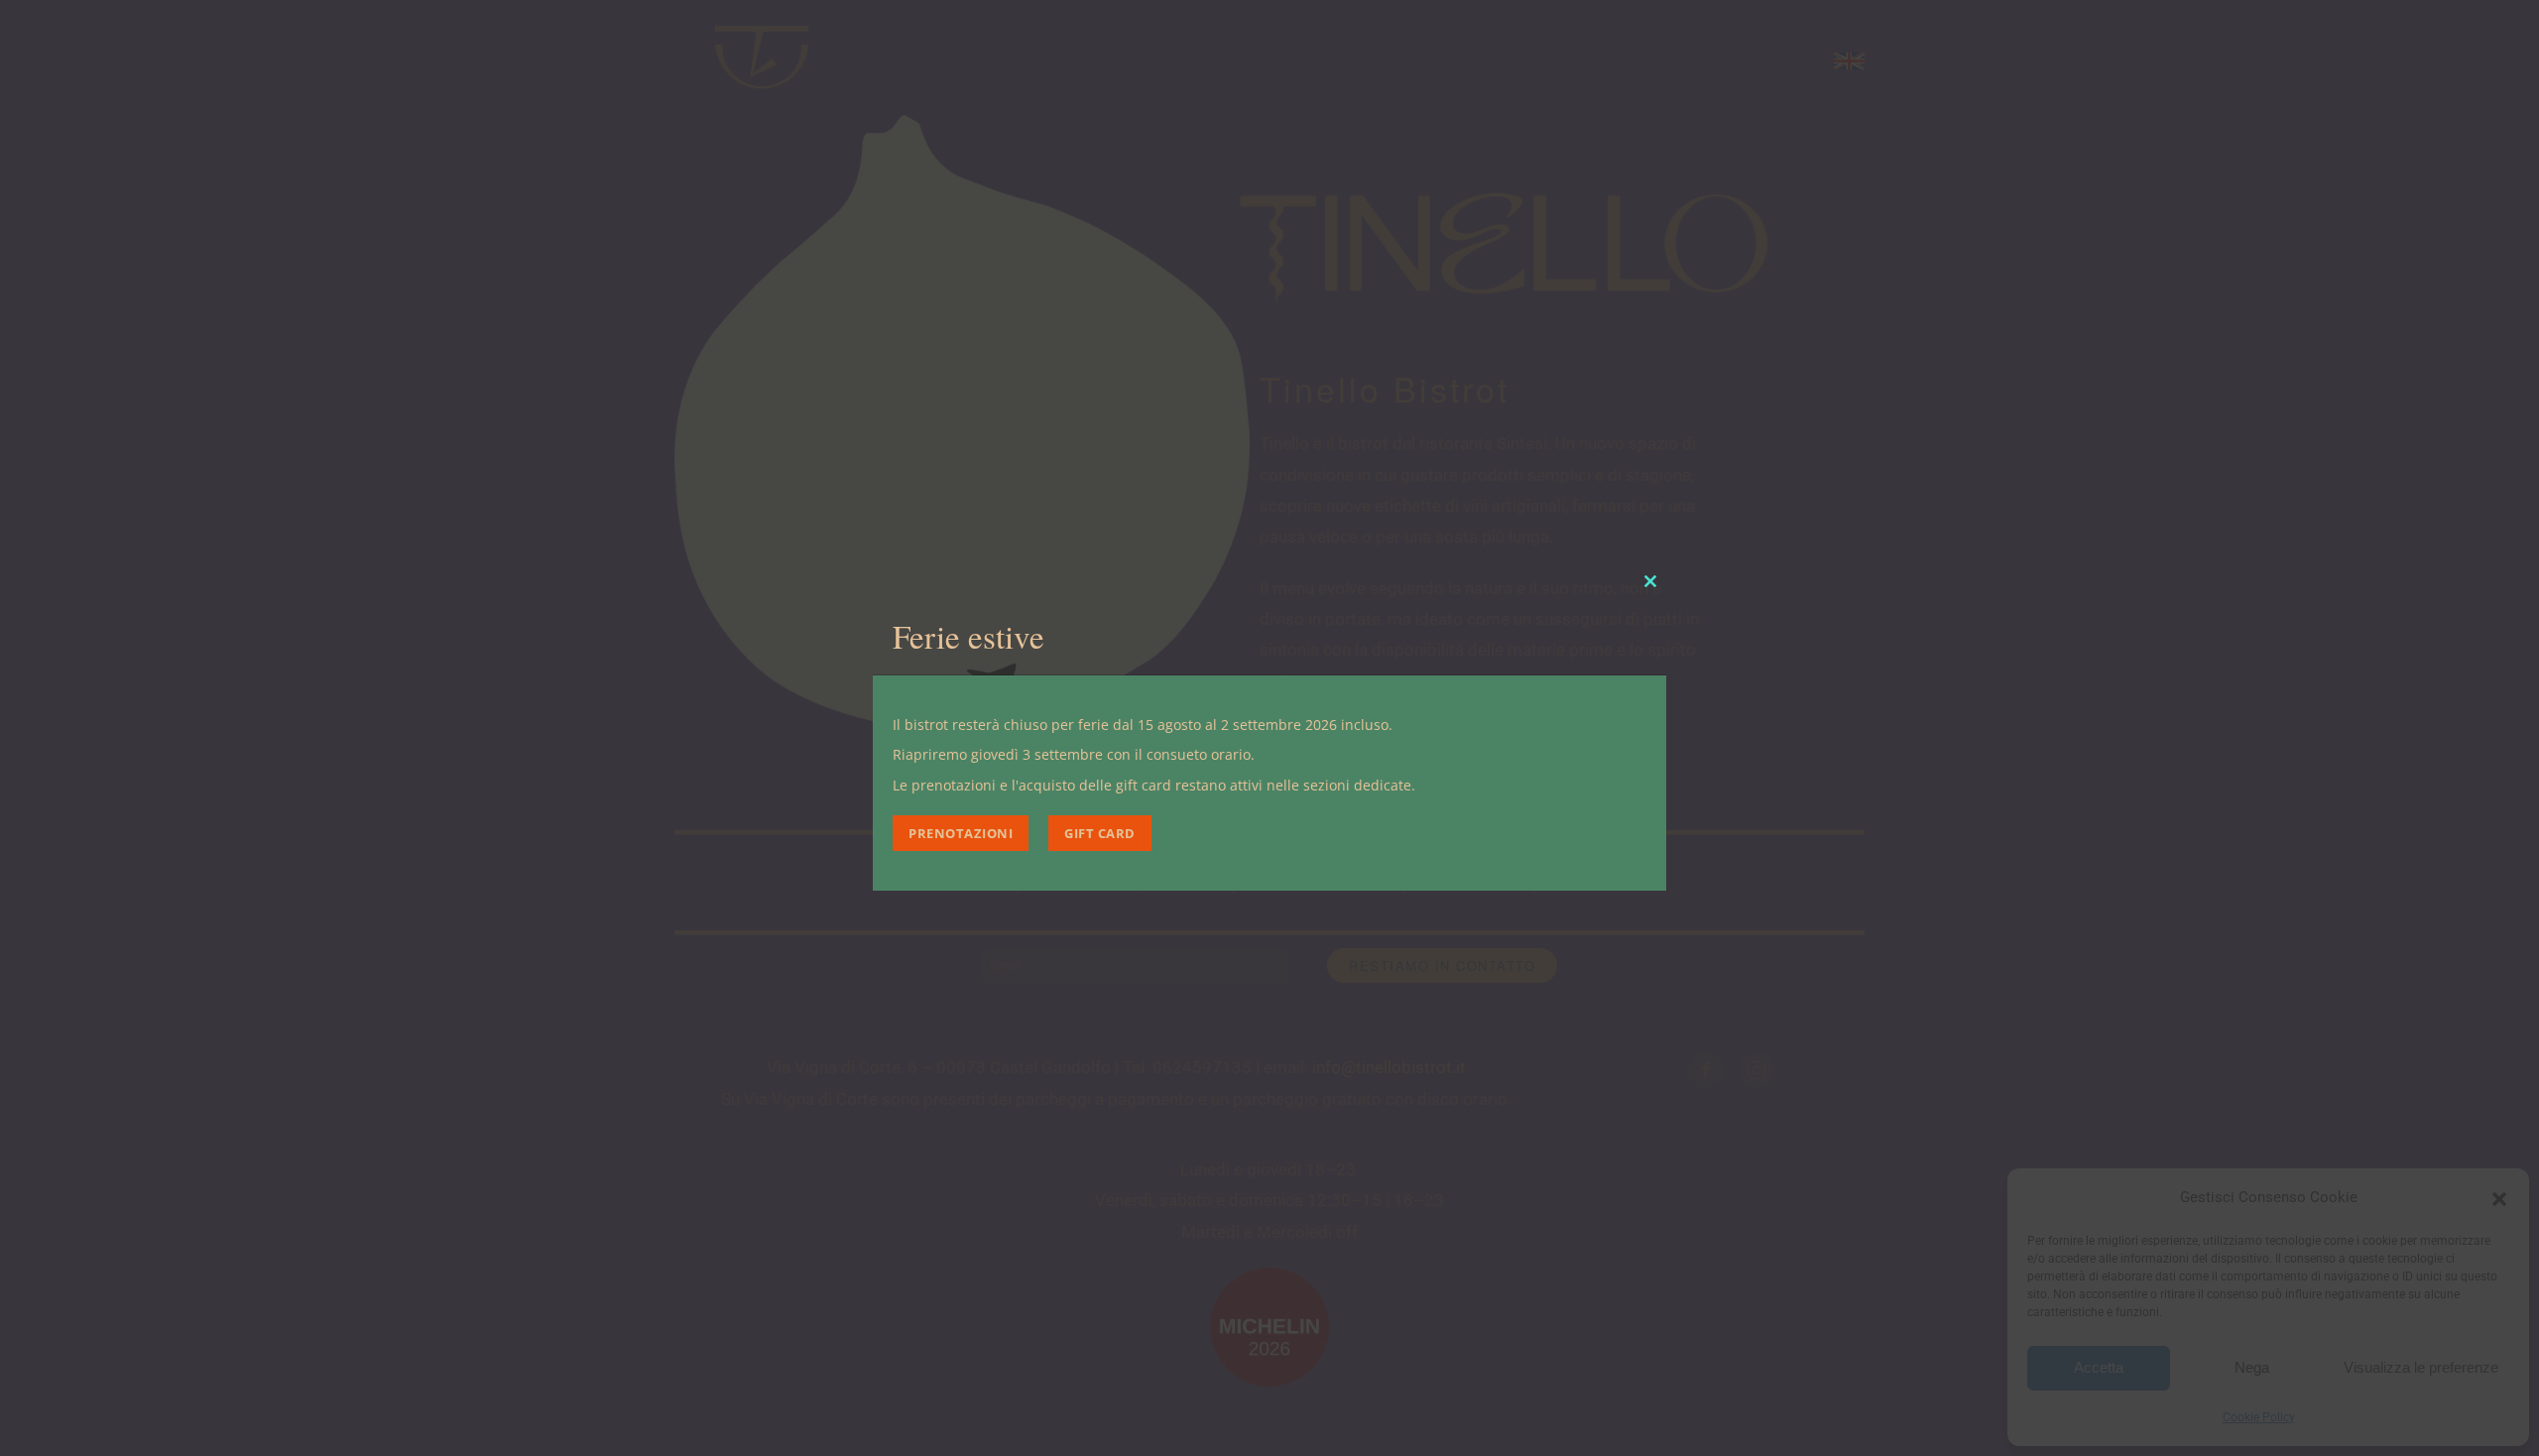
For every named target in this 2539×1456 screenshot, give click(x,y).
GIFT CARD (1100, 833)
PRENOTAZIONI (961, 833)
